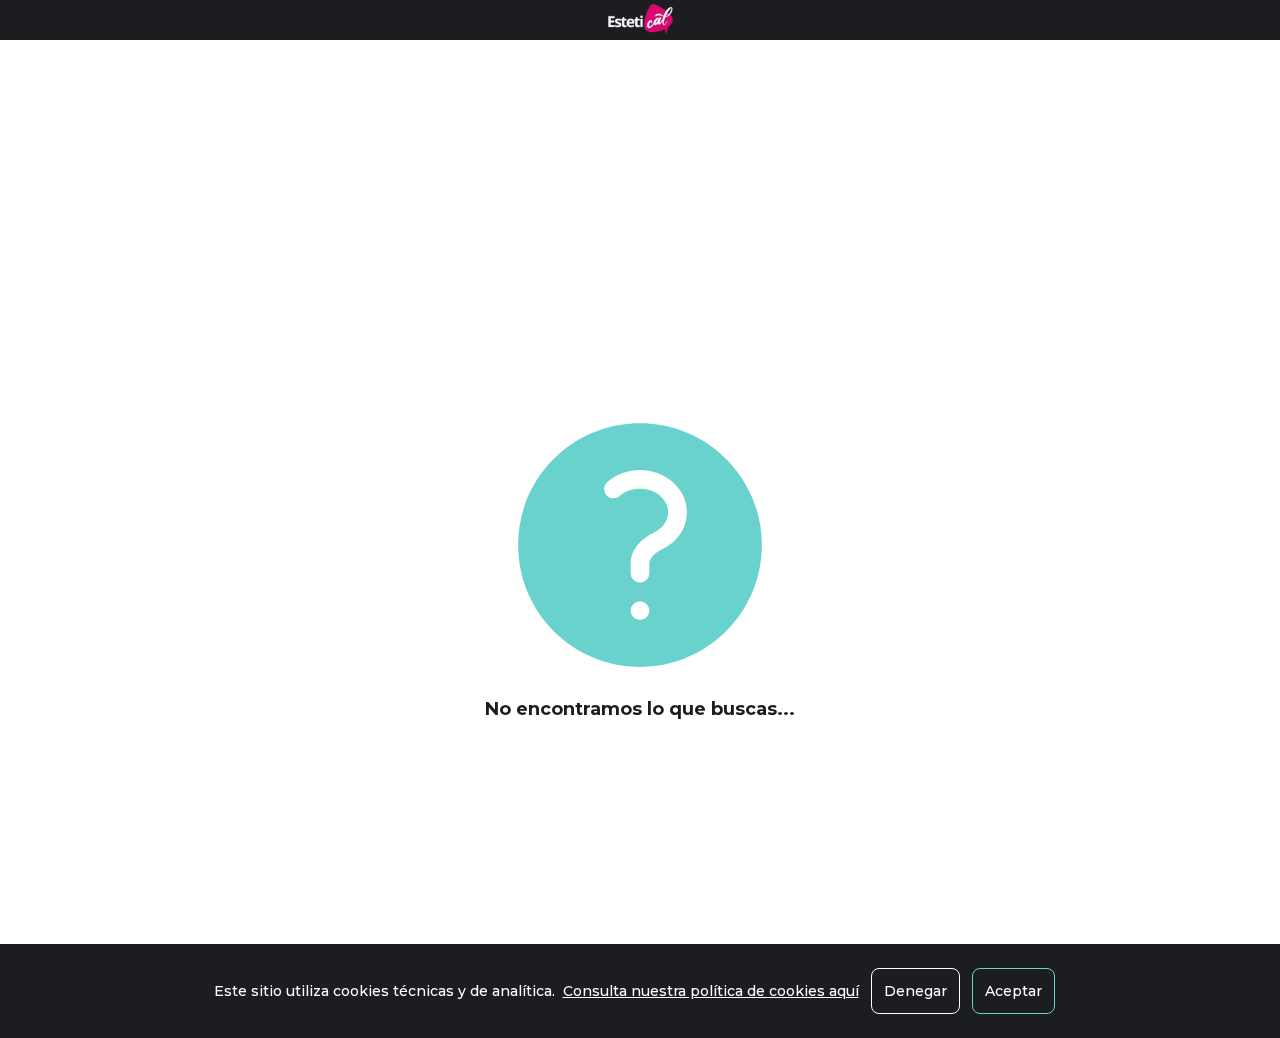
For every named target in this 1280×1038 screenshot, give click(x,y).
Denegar (915, 991)
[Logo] (640, 19)
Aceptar (1013, 991)
